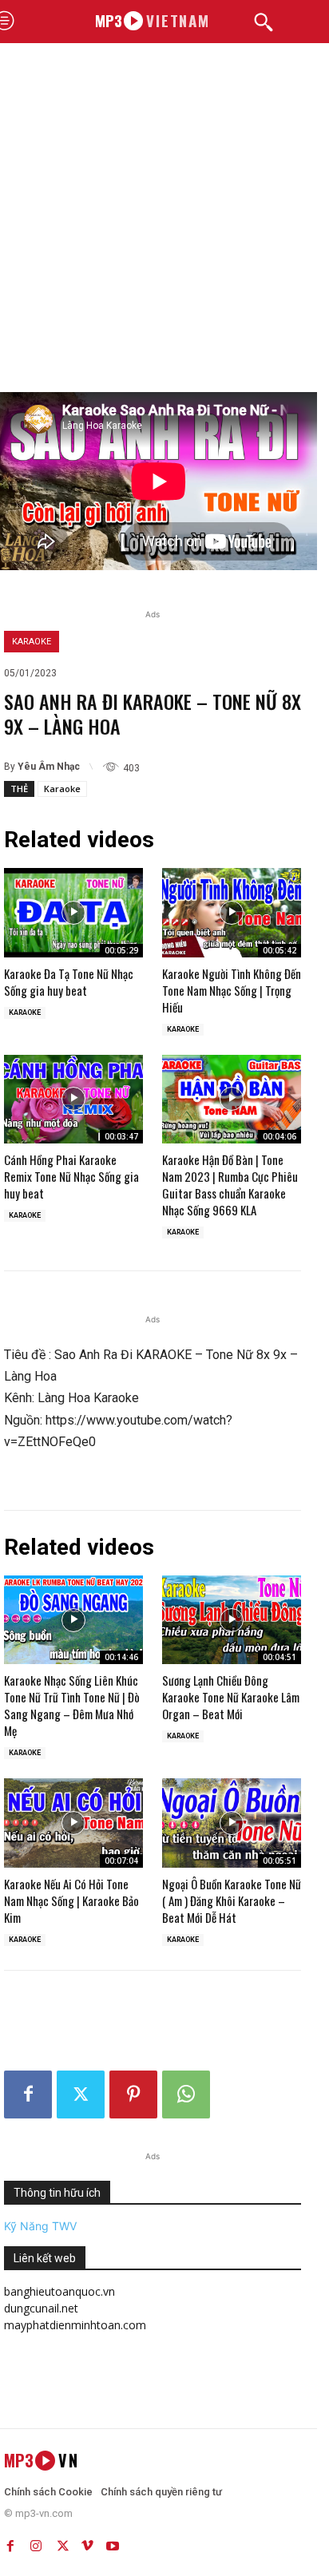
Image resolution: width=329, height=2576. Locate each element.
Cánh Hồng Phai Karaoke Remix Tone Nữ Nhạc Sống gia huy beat (71, 1176)
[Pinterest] (133, 2094)
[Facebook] (28, 2094)
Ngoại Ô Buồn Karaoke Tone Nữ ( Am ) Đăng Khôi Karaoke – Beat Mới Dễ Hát (232, 1900)
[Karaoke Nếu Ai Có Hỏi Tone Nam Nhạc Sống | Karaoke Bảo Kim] (73, 1823)
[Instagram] (36, 2543)
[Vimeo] (87, 2543)
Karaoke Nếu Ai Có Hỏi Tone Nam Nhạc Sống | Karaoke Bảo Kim (71, 1900)
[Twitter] (81, 2094)
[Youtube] (113, 2543)
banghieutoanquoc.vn (59, 2291)
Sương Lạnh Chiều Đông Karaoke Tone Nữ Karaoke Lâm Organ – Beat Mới (231, 1697)
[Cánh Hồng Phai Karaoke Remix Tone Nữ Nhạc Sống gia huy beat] (73, 1099)
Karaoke (32, 642)
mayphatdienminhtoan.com (75, 2325)
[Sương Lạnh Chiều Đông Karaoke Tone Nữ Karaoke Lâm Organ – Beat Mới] (232, 1620)
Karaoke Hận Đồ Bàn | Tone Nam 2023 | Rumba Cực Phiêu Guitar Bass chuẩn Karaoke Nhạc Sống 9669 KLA (230, 1185)
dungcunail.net (41, 2308)
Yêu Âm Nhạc (49, 767)
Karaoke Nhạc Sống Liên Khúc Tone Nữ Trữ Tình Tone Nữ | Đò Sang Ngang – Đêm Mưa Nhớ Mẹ (72, 1705)
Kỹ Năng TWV (40, 2226)
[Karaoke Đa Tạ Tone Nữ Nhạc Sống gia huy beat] (73, 912)
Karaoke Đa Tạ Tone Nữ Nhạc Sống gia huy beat (69, 982)
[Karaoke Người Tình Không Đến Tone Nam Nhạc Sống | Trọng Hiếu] (232, 912)
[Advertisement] (164, 220)
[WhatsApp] (186, 2094)
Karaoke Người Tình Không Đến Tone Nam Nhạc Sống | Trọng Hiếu (232, 990)
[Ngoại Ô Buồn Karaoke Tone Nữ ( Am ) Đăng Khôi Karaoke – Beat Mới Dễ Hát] (232, 1823)
